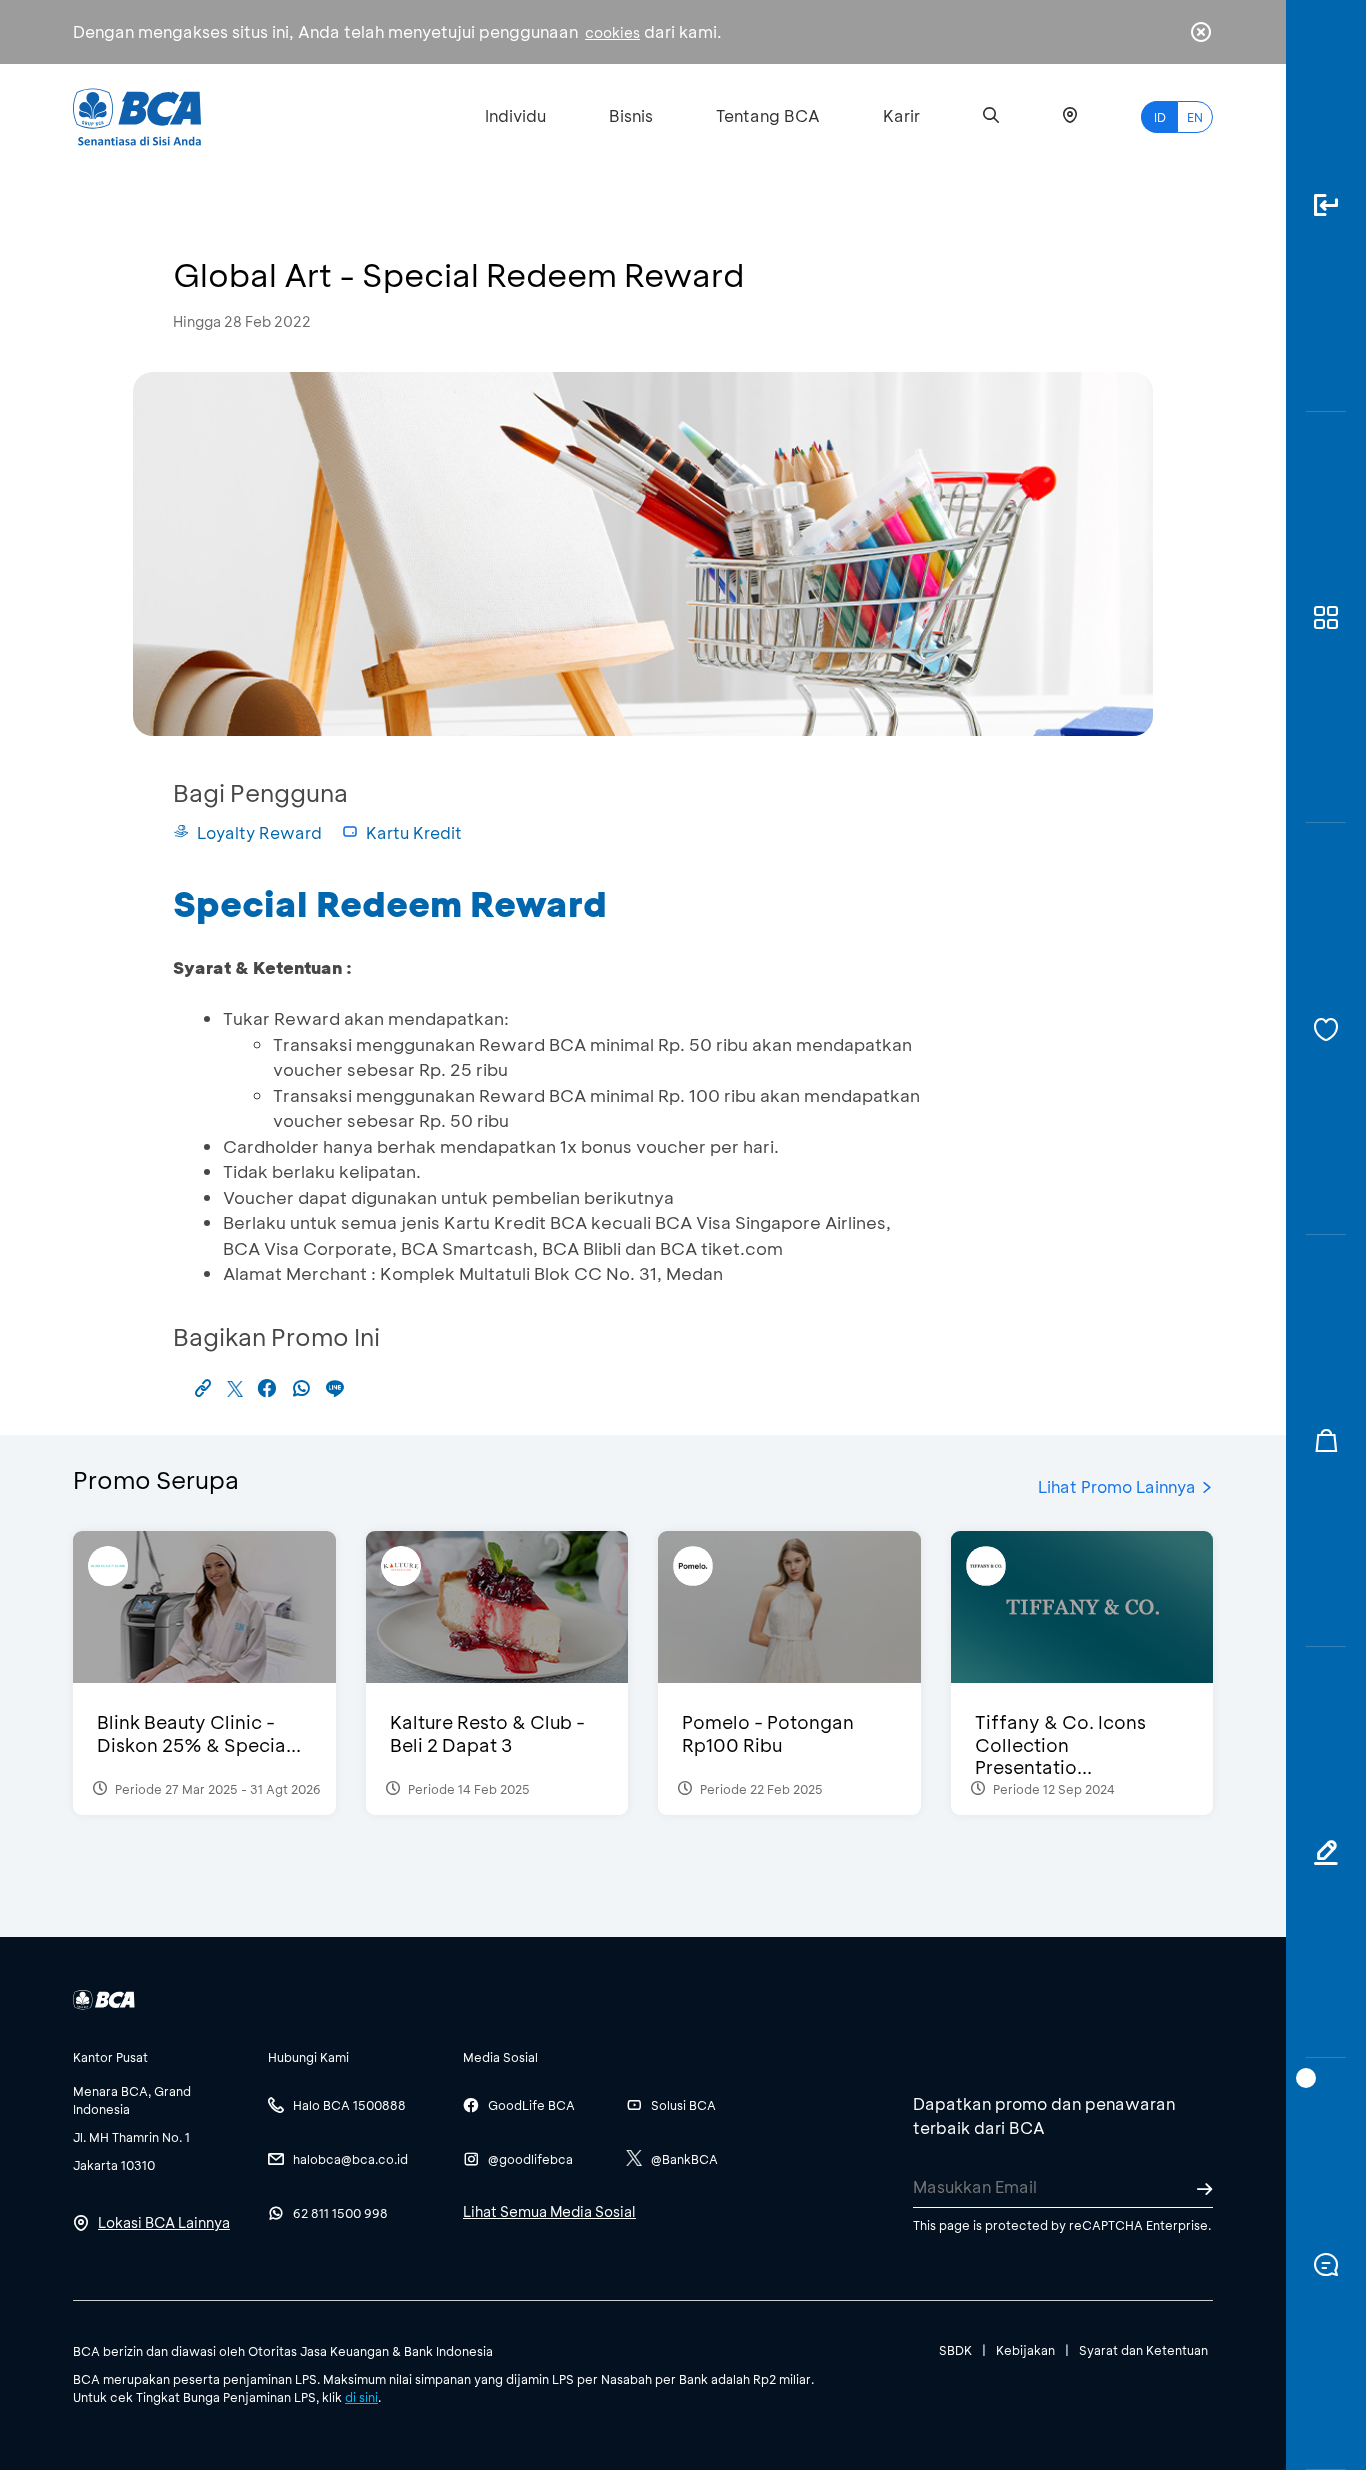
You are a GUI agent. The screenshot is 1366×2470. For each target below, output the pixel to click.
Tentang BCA (768, 115)
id (1160, 117)
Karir (901, 115)
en (1195, 117)
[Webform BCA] (1326, 1853)
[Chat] (1326, 2264)
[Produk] (1326, 618)
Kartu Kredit (414, 832)
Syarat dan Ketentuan (1143, 2350)
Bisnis (631, 115)
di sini (361, 2397)
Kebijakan (1025, 2350)
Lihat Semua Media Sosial (549, 2211)
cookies (612, 32)
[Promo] (1326, 1441)
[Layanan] (1326, 1029)
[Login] (1326, 206)
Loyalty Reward (259, 832)
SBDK (955, 2350)
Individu (515, 115)
